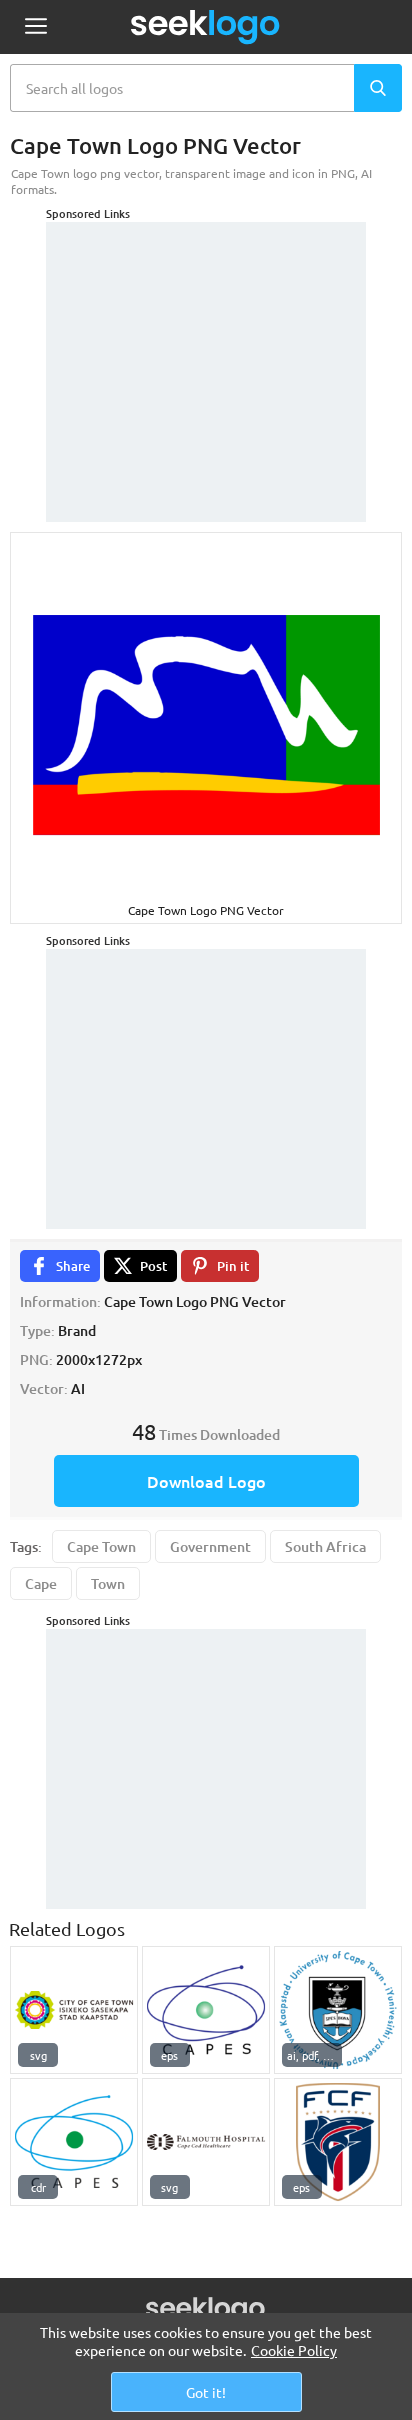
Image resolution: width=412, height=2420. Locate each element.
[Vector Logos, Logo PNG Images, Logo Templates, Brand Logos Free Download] (206, 27)
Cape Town (101, 1546)
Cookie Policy (294, 2350)
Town (108, 1583)
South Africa (325, 1546)
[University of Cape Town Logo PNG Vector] (338, 2010)
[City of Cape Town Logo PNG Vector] (74, 2010)
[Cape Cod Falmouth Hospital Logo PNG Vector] (206, 2142)
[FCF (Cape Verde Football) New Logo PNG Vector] (338, 2142)
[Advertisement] (206, 347)
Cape (41, 1583)
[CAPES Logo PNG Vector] (206, 2010)
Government (210, 1546)
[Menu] (35, 27)
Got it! (206, 2392)
